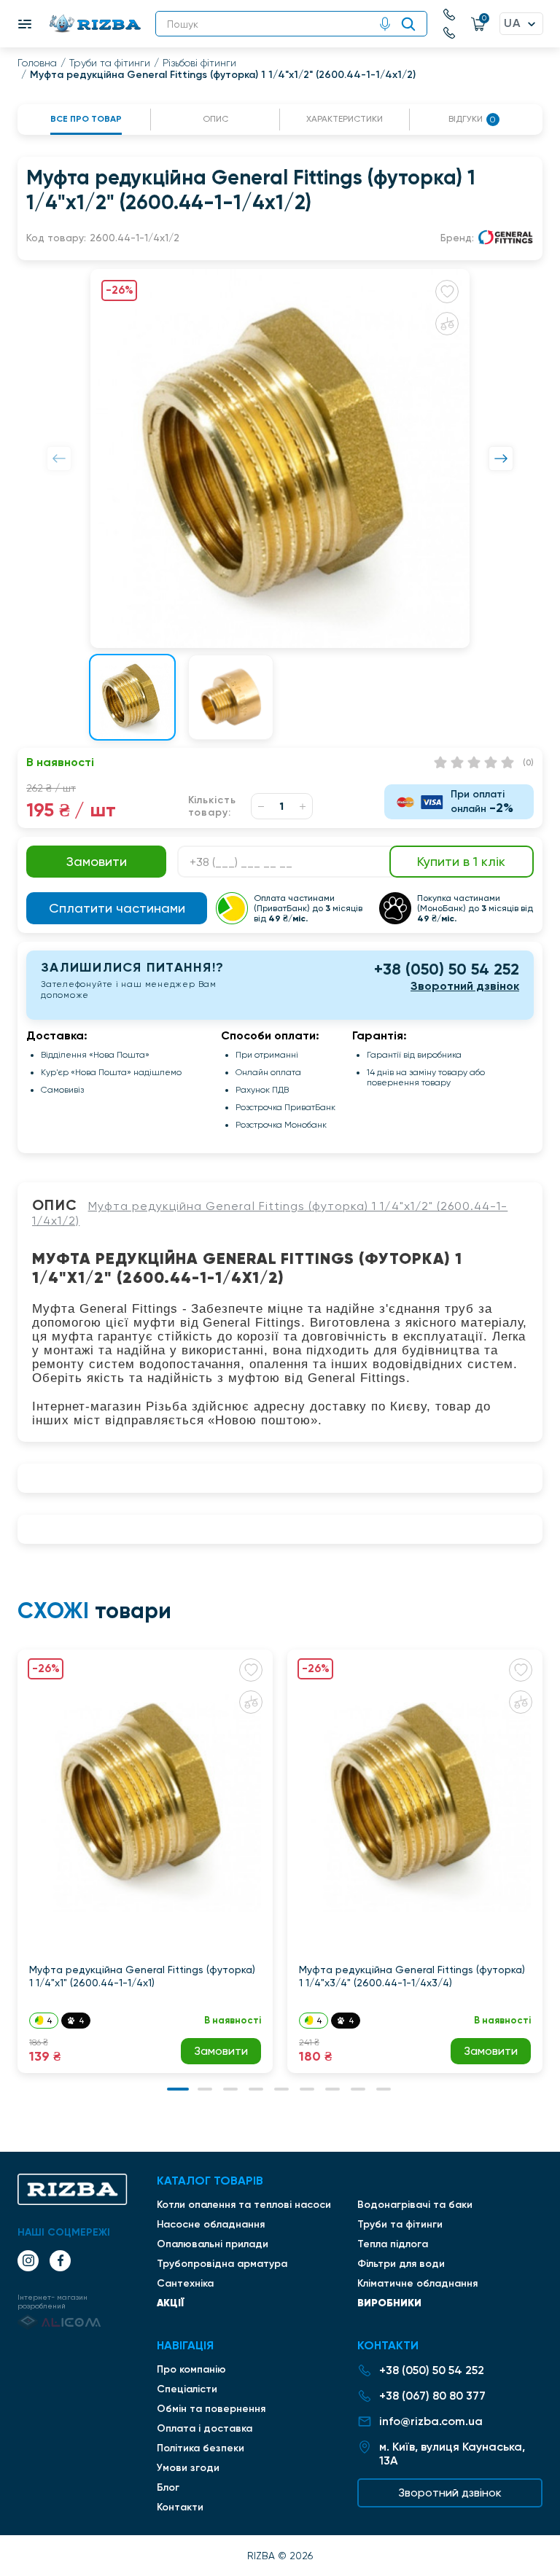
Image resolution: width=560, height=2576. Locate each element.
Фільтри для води (401, 2264)
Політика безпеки (201, 2448)
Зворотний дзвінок (465, 986)
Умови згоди (188, 2468)
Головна (37, 63)
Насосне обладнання (211, 2224)
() (528, 762)
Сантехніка (185, 2283)
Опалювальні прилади (213, 2244)
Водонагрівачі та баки (415, 2205)
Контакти (180, 2507)
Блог (168, 2487)
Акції (171, 2303)
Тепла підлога (393, 2244)
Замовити (221, 2051)
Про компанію (191, 2369)
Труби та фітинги (110, 63)
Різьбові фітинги (199, 63)
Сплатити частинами (117, 908)
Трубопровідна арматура (222, 2264)
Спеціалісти (187, 2389)
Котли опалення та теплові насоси (244, 2205)
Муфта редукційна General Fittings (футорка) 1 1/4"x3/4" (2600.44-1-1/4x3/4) (412, 1976)
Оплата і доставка (205, 2428)
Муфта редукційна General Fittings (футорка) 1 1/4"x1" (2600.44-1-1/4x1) (142, 1976)
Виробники (389, 2303)
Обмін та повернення (211, 2409)
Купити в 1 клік (461, 861)
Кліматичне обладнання (417, 2283)
